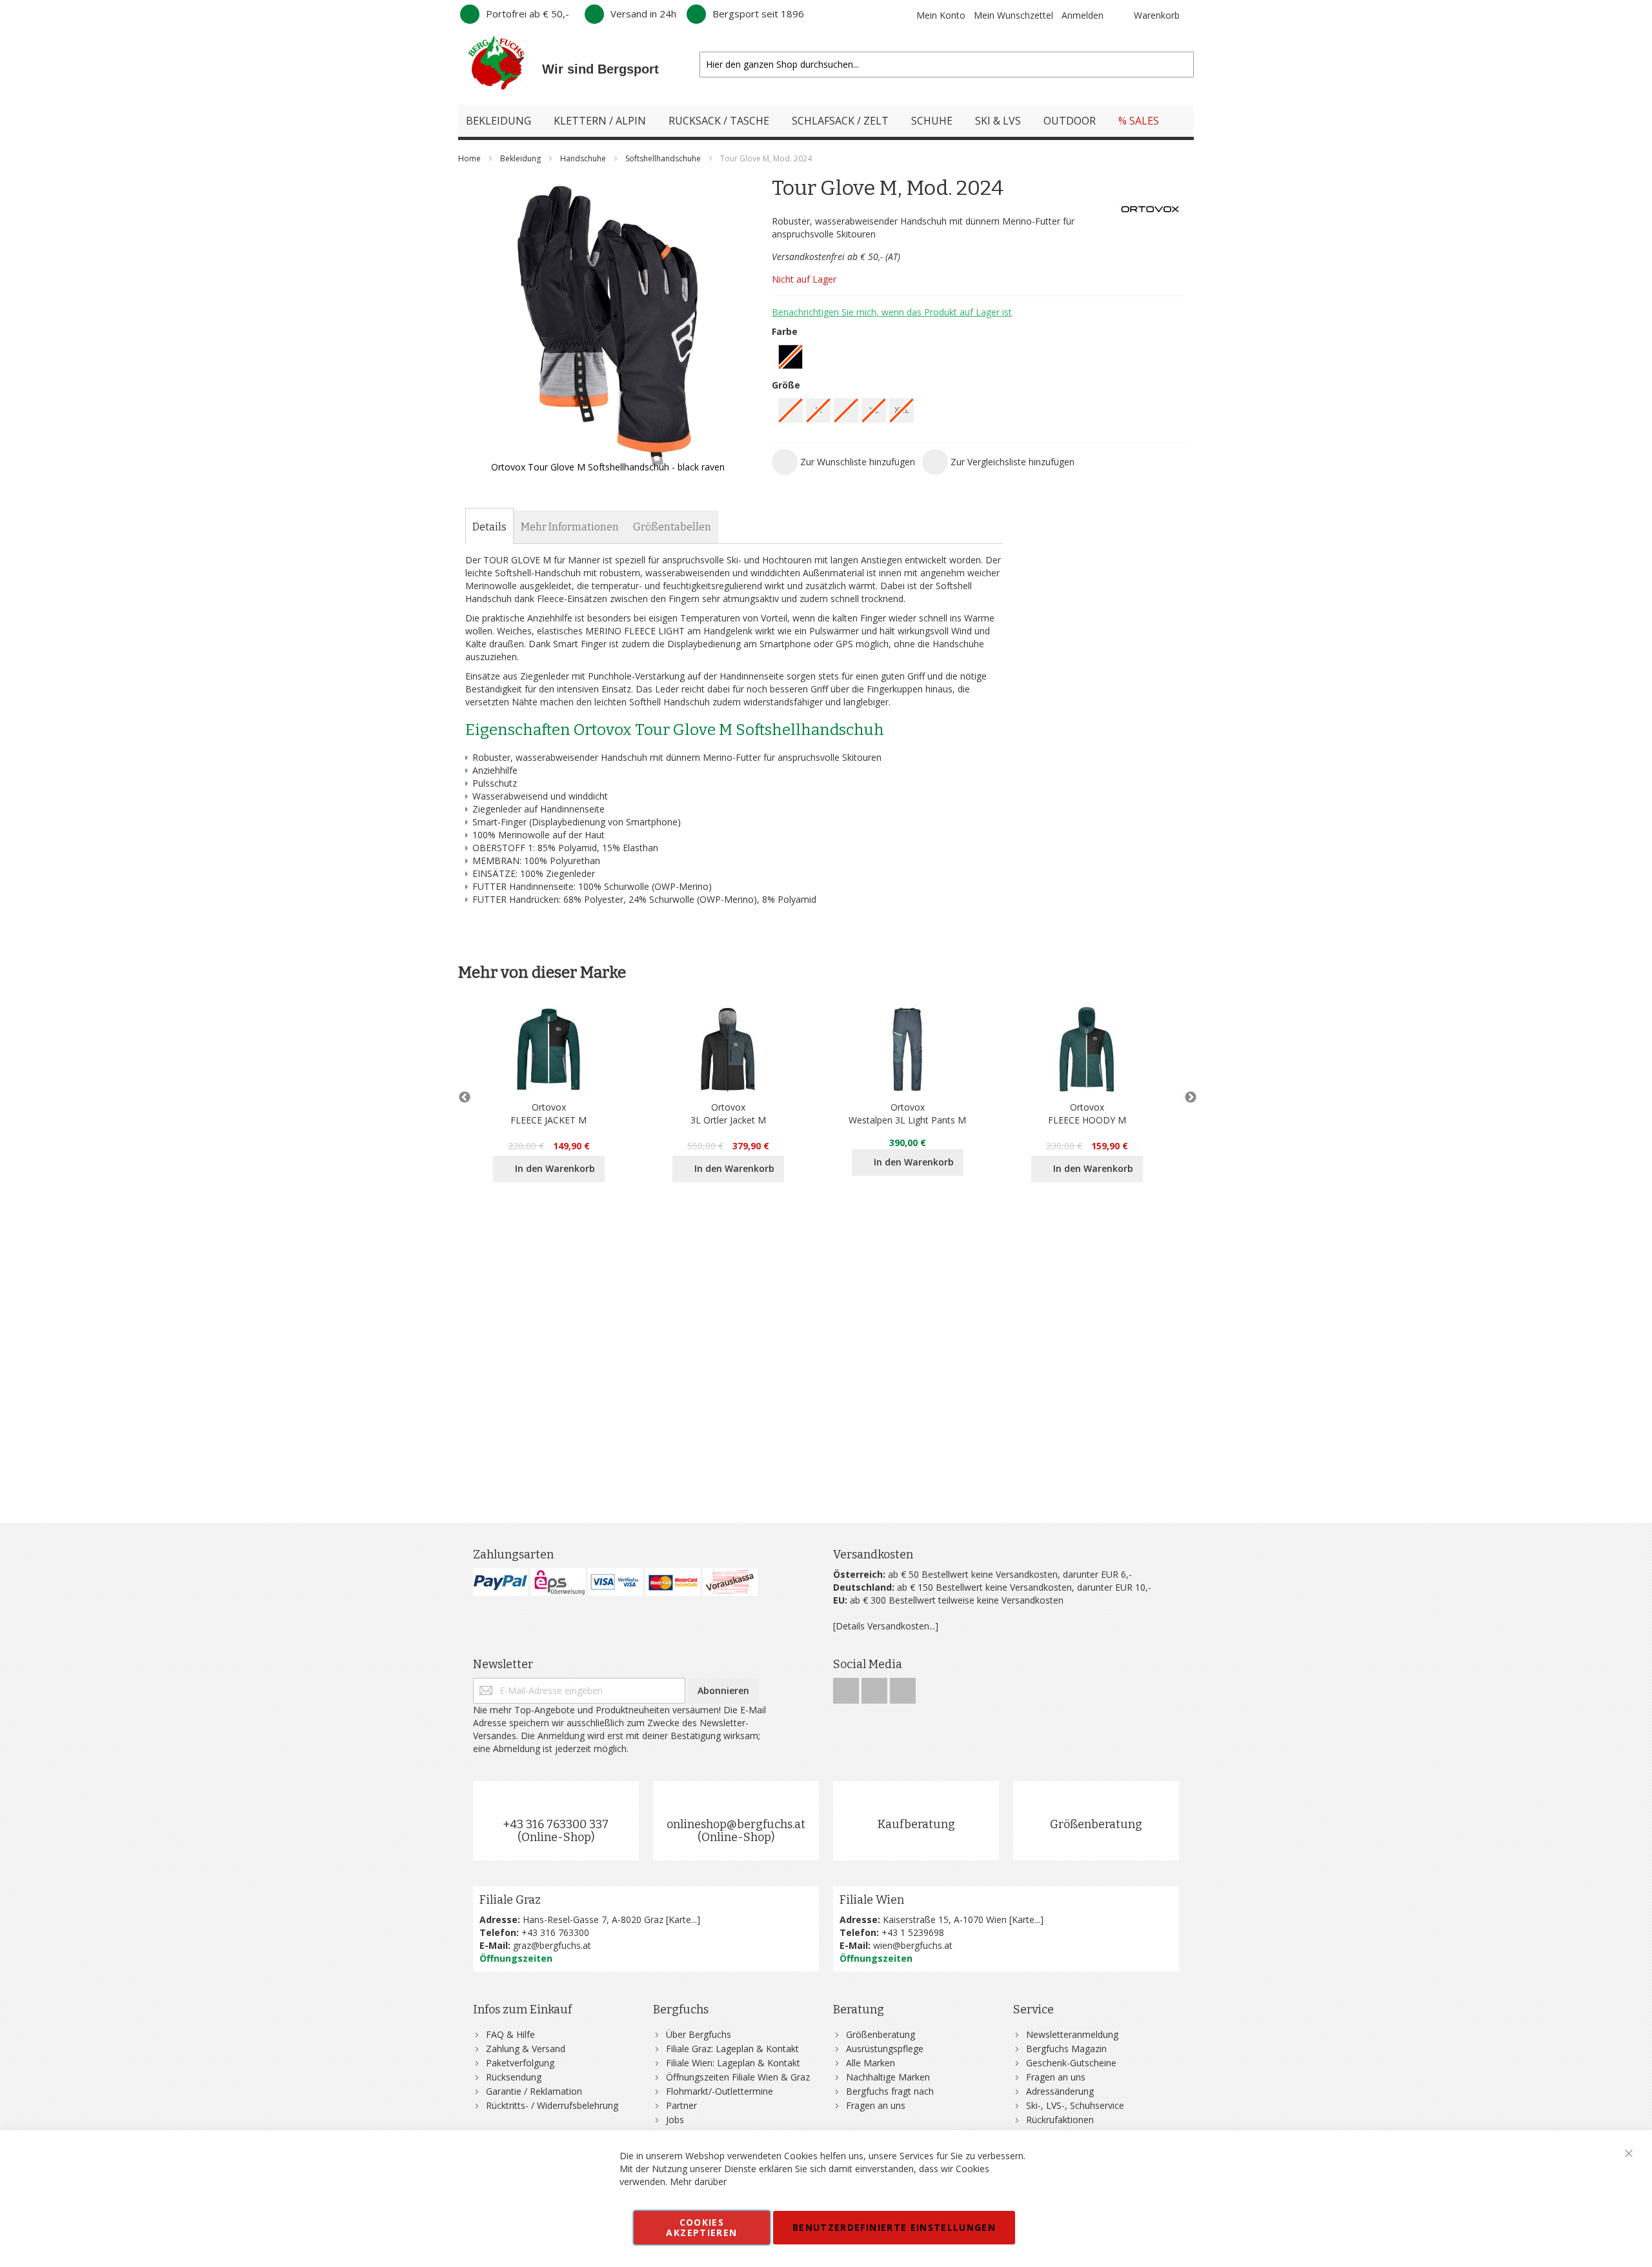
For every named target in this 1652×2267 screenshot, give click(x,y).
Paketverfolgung (520, 2063)
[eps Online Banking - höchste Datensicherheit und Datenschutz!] (558, 1582)
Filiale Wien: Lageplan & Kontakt (733, 2063)
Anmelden (1083, 15)
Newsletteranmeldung (1072, 2034)
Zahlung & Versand (526, 2049)
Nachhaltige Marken (888, 2077)
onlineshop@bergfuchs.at (736, 1824)
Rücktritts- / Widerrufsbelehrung (552, 2105)
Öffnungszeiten (516, 1958)
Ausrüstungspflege (885, 2049)
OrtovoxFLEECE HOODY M (1087, 1113)
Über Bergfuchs (699, 2034)
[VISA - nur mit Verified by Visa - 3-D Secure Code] (615, 1582)
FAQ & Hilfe (510, 2034)
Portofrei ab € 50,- (528, 14)
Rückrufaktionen (1060, 2120)
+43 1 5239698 (913, 1932)
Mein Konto (941, 15)
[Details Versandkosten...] (886, 1626)
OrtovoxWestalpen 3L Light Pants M (907, 1113)
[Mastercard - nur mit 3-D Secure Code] (673, 1582)
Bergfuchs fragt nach (890, 2091)
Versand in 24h (643, 14)
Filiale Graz (510, 1900)
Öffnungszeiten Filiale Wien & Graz (738, 2077)
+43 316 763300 (555, 1932)
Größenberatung (1096, 1824)
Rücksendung (514, 2077)
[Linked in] (903, 1687)
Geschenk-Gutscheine (1071, 2063)
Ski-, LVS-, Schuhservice (1075, 2105)
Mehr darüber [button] (698, 2181)
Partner (681, 2105)
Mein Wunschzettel (1013, 15)
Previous (465, 1098)
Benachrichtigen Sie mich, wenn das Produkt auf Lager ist (892, 312)
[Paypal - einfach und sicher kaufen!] (500, 1582)
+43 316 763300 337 (556, 1824)
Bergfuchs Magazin (1066, 2049)
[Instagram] (876, 1687)
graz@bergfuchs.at (552, 1945)
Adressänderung (1060, 2091)
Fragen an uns (876, 2105)
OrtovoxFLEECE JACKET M (549, 1113)
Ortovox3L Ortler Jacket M (728, 1113)
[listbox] (979, 358)
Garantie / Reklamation (534, 2091)
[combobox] (947, 65)
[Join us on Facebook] (847, 1687)
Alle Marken (871, 2063)
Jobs (675, 2120)
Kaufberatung (916, 1824)
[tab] (489, 527)
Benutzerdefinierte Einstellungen (894, 2227)
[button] (843, 462)
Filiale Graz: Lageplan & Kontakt (732, 2049)
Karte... (683, 1919)
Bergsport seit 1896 (758, 14)
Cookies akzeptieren (701, 2227)
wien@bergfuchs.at (913, 1945)
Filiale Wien (872, 1900)
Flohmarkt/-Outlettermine (720, 2091)
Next (1187, 1098)
